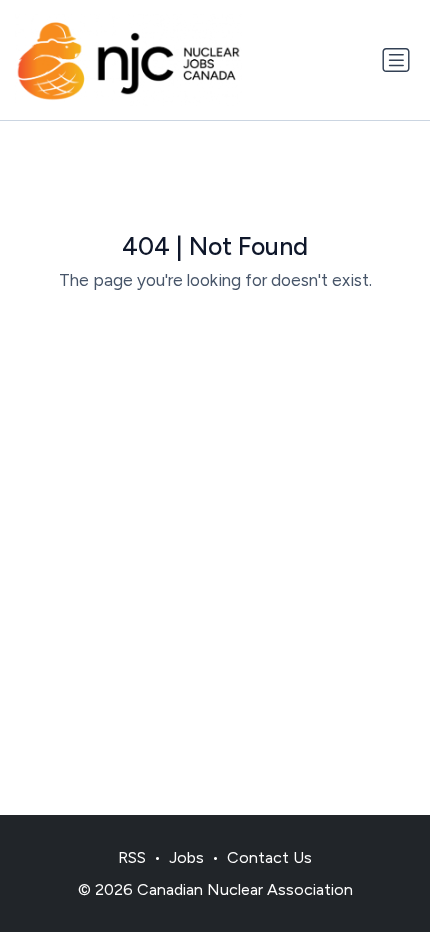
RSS (132, 857)
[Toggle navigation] (396, 60)
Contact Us (269, 857)
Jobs (186, 857)
